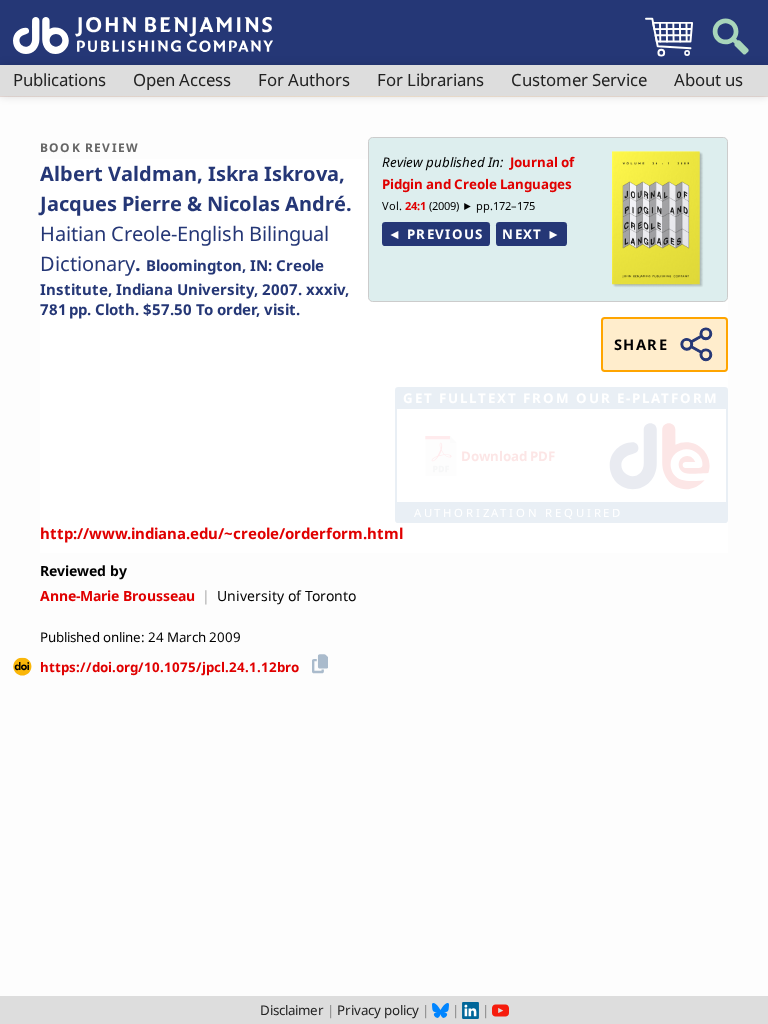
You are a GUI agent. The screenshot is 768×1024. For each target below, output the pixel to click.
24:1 (415, 205)
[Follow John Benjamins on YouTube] (500, 1010)
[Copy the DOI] (316, 660)
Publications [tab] (59, 79)
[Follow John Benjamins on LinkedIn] (470, 1010)
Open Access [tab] (182, 79)
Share (641, 344)
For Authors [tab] (304, 79)
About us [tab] (708, 79)
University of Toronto (286, 595)
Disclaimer (292, 1010)
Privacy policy (378, 1010)
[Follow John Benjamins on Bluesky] (440, 1010)
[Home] (143, 24)
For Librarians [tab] (430, 79)
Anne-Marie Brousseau (117, 595)
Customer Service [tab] (579, 79)
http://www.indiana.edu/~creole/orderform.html (221, 533)
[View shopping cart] (669, 56)
